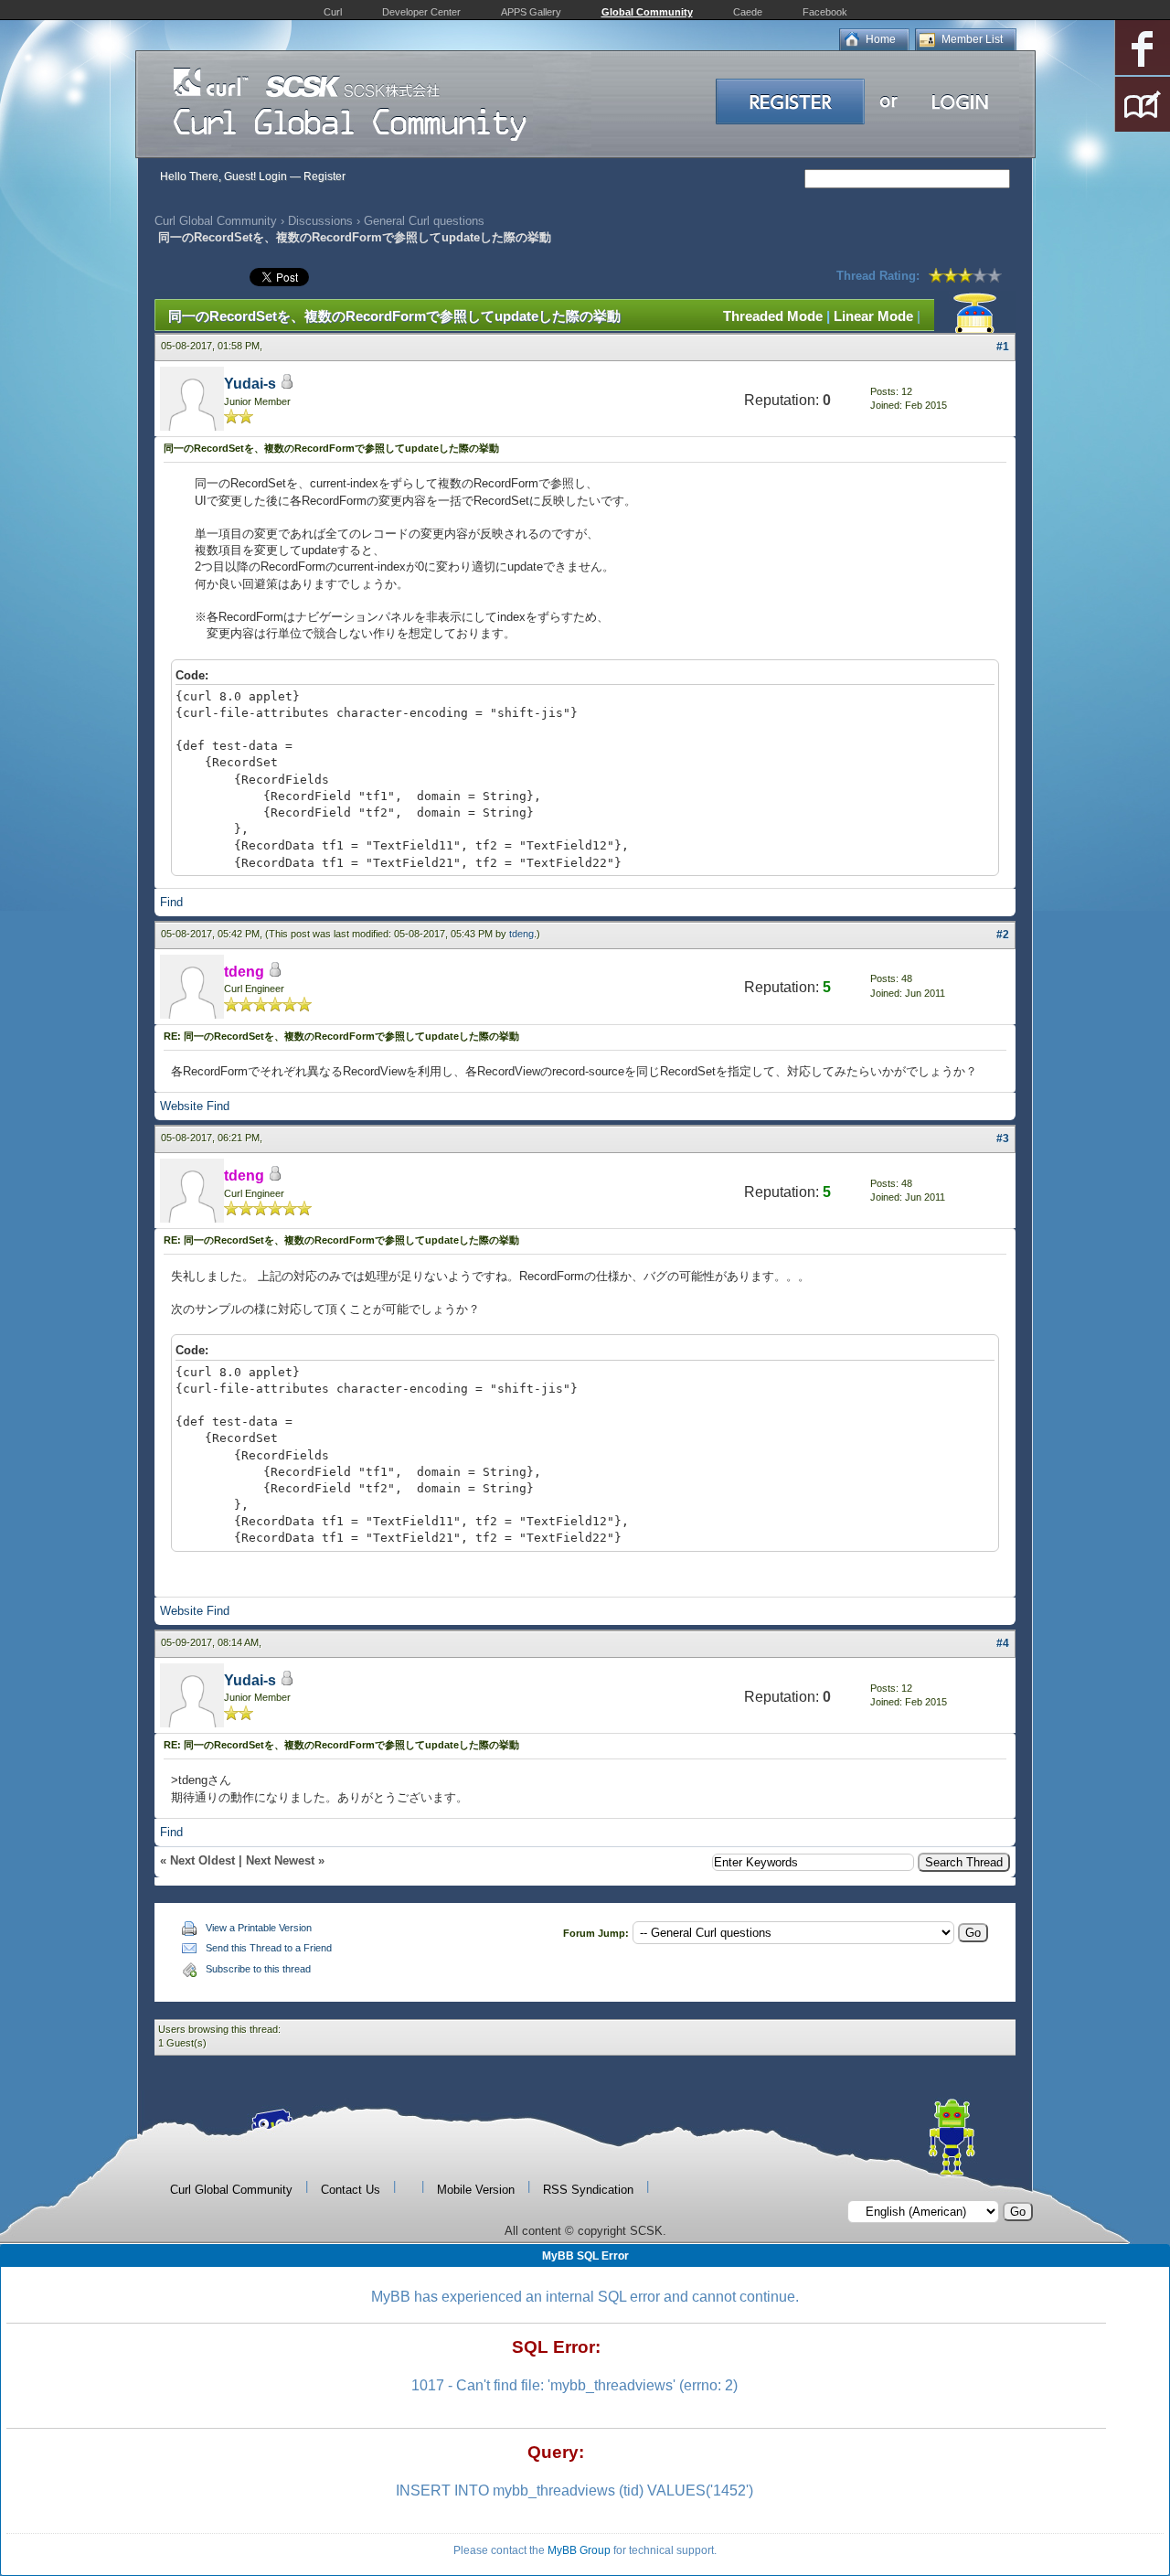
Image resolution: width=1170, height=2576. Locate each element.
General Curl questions (424, 221)
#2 (1003, 935)
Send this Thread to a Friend (269, 1948)
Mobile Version (476, 2190)
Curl (333, 12)
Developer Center (421, 12)
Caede (748, 12)
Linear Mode (873, 316)
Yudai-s (250, 384)
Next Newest (280, 1860)
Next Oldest (202, 1860)
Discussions (320, 221)
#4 (1003, 1643)
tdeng (521, 934)
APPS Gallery (531, 12)
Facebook (825, 12)
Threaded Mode (773, 316)
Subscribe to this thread (258, 1969)
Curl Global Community (216, 221)
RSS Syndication (588, 2190)
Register (324, 176)
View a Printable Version (259, 1928)
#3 (1003, 1138)
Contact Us (351, 2190)
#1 (1003, 347)
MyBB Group (579, 2550)
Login (273, 176)
